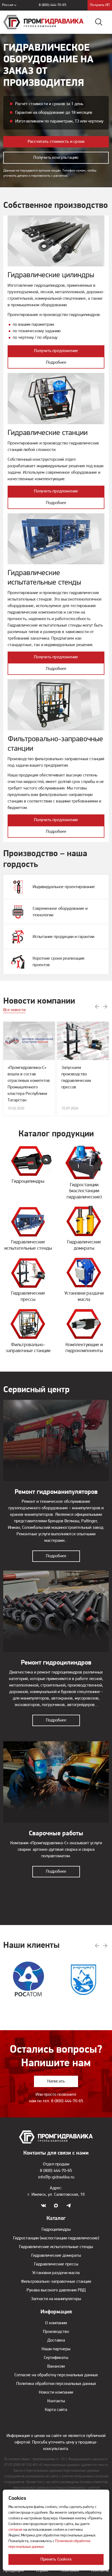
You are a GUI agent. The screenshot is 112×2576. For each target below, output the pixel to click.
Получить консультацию (56, 158)
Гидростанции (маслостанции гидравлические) (56, 2238)
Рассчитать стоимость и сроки (56, 142)
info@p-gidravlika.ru (56, 2177)
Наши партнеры (56, 2349)
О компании (56, 2323)
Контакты (56, 2401)
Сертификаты (56, 2358)
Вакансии (56, 2367)
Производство (56, 2332)
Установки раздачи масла (56, 2273)
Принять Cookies (56, 2559)
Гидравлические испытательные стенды (56, 2247)
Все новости (14, 1010)
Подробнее (56, 363)
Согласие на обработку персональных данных (56, 2375)
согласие (15, 2530)
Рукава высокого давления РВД (56, 2290)
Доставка (56, 2340)
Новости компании (56, 2393)
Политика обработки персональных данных (56, 2384)
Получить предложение (56, 351)
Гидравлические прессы (56, 2264)
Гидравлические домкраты (56, 2256)
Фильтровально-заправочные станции (56, 2282)
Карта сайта (56, 2410)
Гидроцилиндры (56, 2230)
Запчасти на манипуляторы (56, 2299)
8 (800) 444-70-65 (53, 5)
